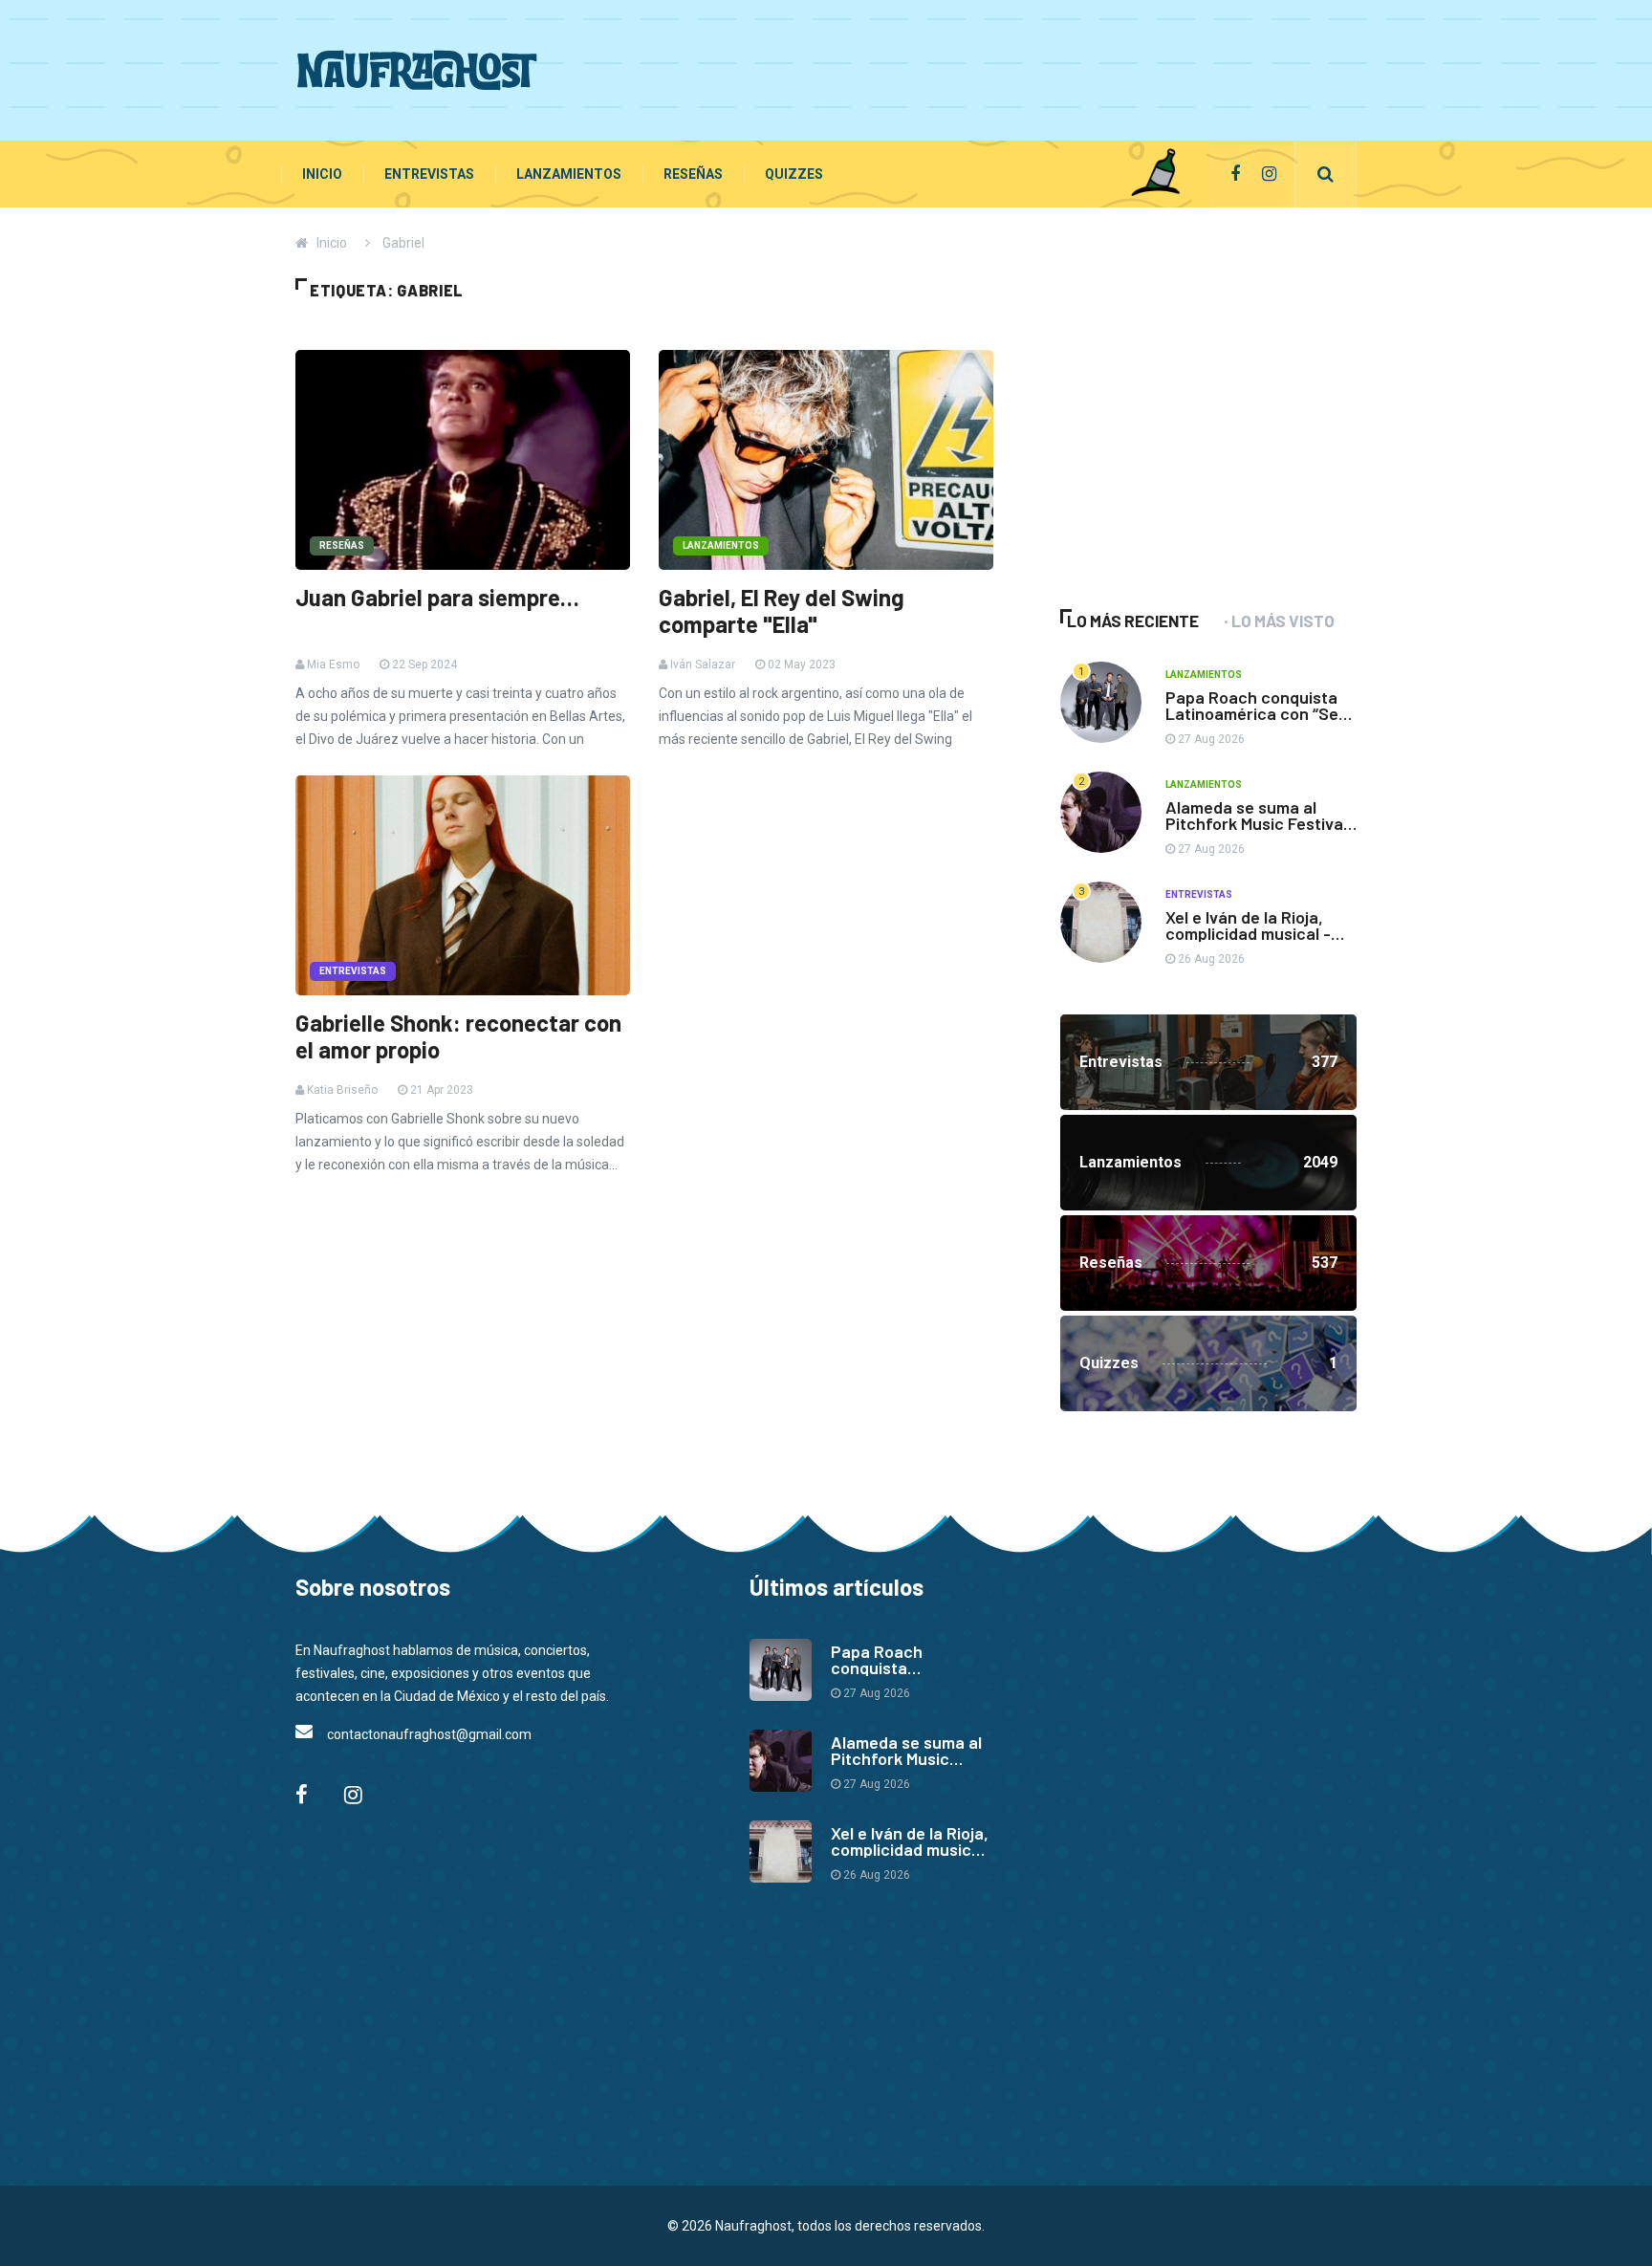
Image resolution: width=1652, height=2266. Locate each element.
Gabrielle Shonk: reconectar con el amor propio (458, 1036)
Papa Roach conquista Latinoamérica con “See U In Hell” (1257, 713)
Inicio (322, 174)
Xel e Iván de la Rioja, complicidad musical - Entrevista (1248, 933)
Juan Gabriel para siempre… (437, 598)
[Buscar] (1326, 174)
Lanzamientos (569, 174)
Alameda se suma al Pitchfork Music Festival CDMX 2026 (1256, 823)
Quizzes (794, 174)
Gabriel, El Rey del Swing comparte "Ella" (782, 611)
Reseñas (693, 174)
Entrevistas (429, 174)
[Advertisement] (1009, 67)
